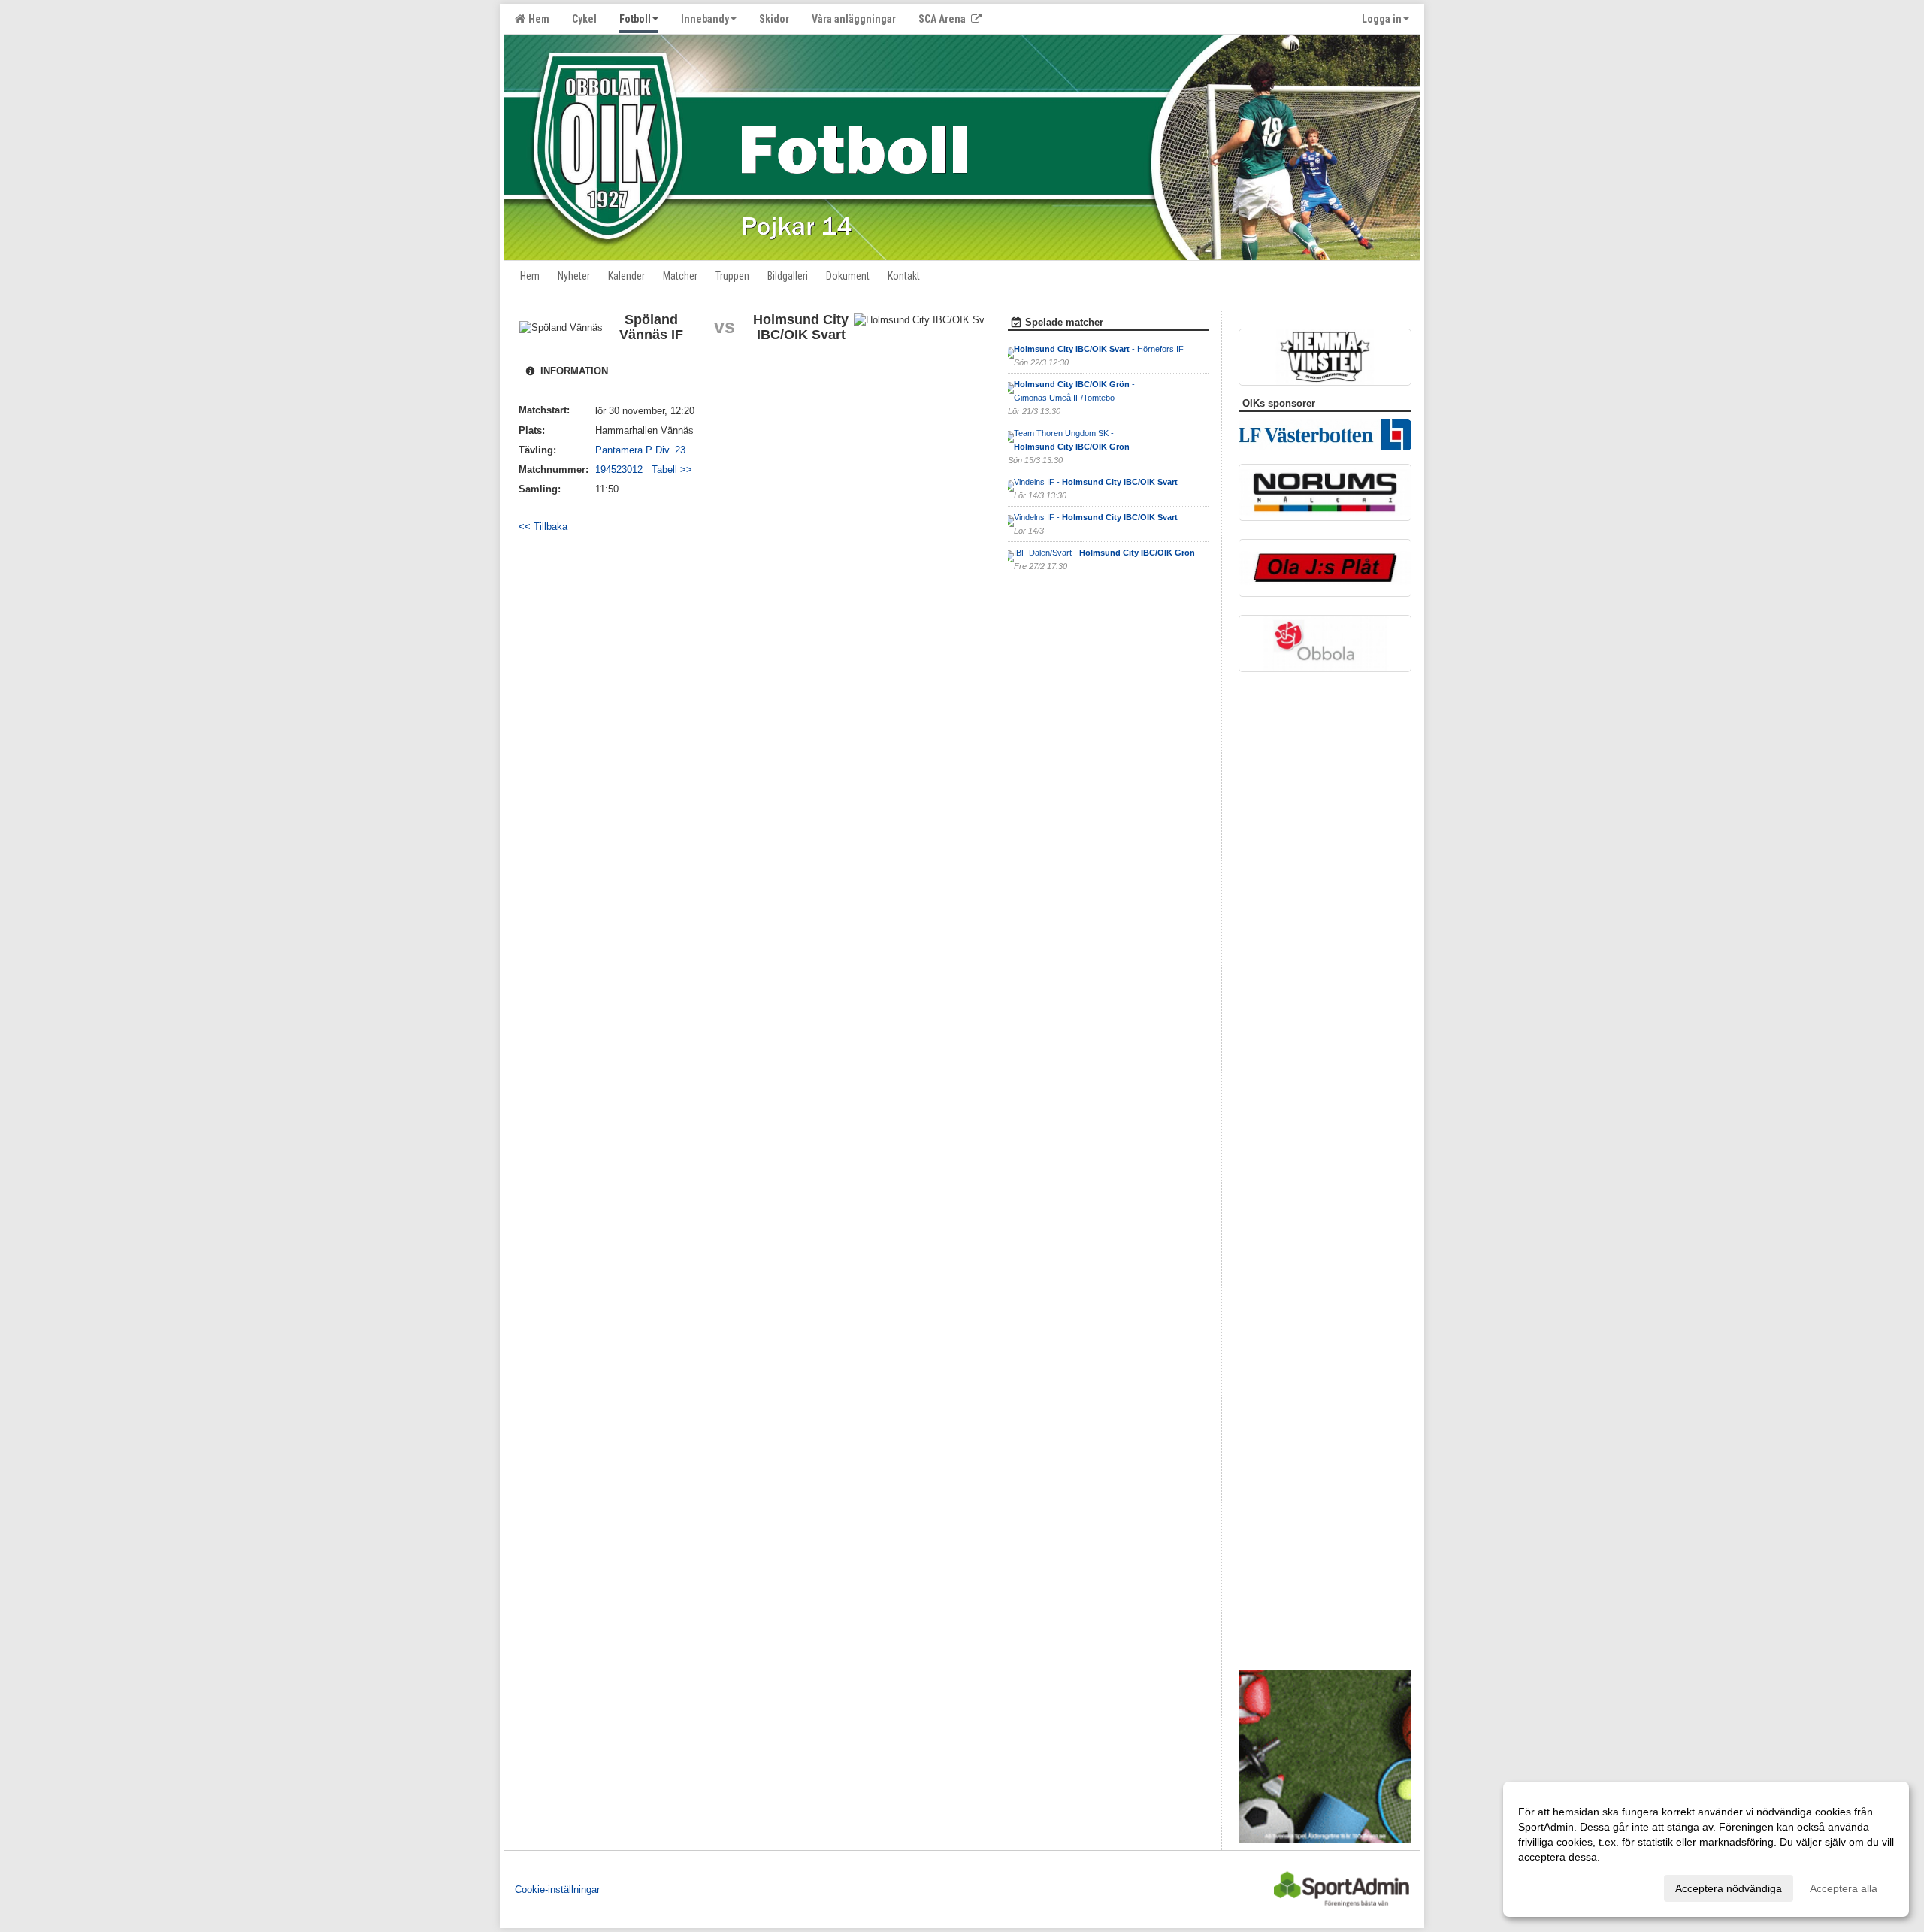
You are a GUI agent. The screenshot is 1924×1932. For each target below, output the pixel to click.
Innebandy (705, 19)
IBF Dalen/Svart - (1104, 553)
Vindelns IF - (1096, 482)
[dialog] (1706, 1849)
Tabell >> (672, 469)
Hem (537, 19)
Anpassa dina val (1559, 1886)
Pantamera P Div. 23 (640, 450)
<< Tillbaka (543, 527)
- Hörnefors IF (1099, 349)
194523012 (623, 469)
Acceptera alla (1844, 1888)
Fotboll (635, 19)
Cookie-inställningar (557, 1890)
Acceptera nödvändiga (1729, 1888)
